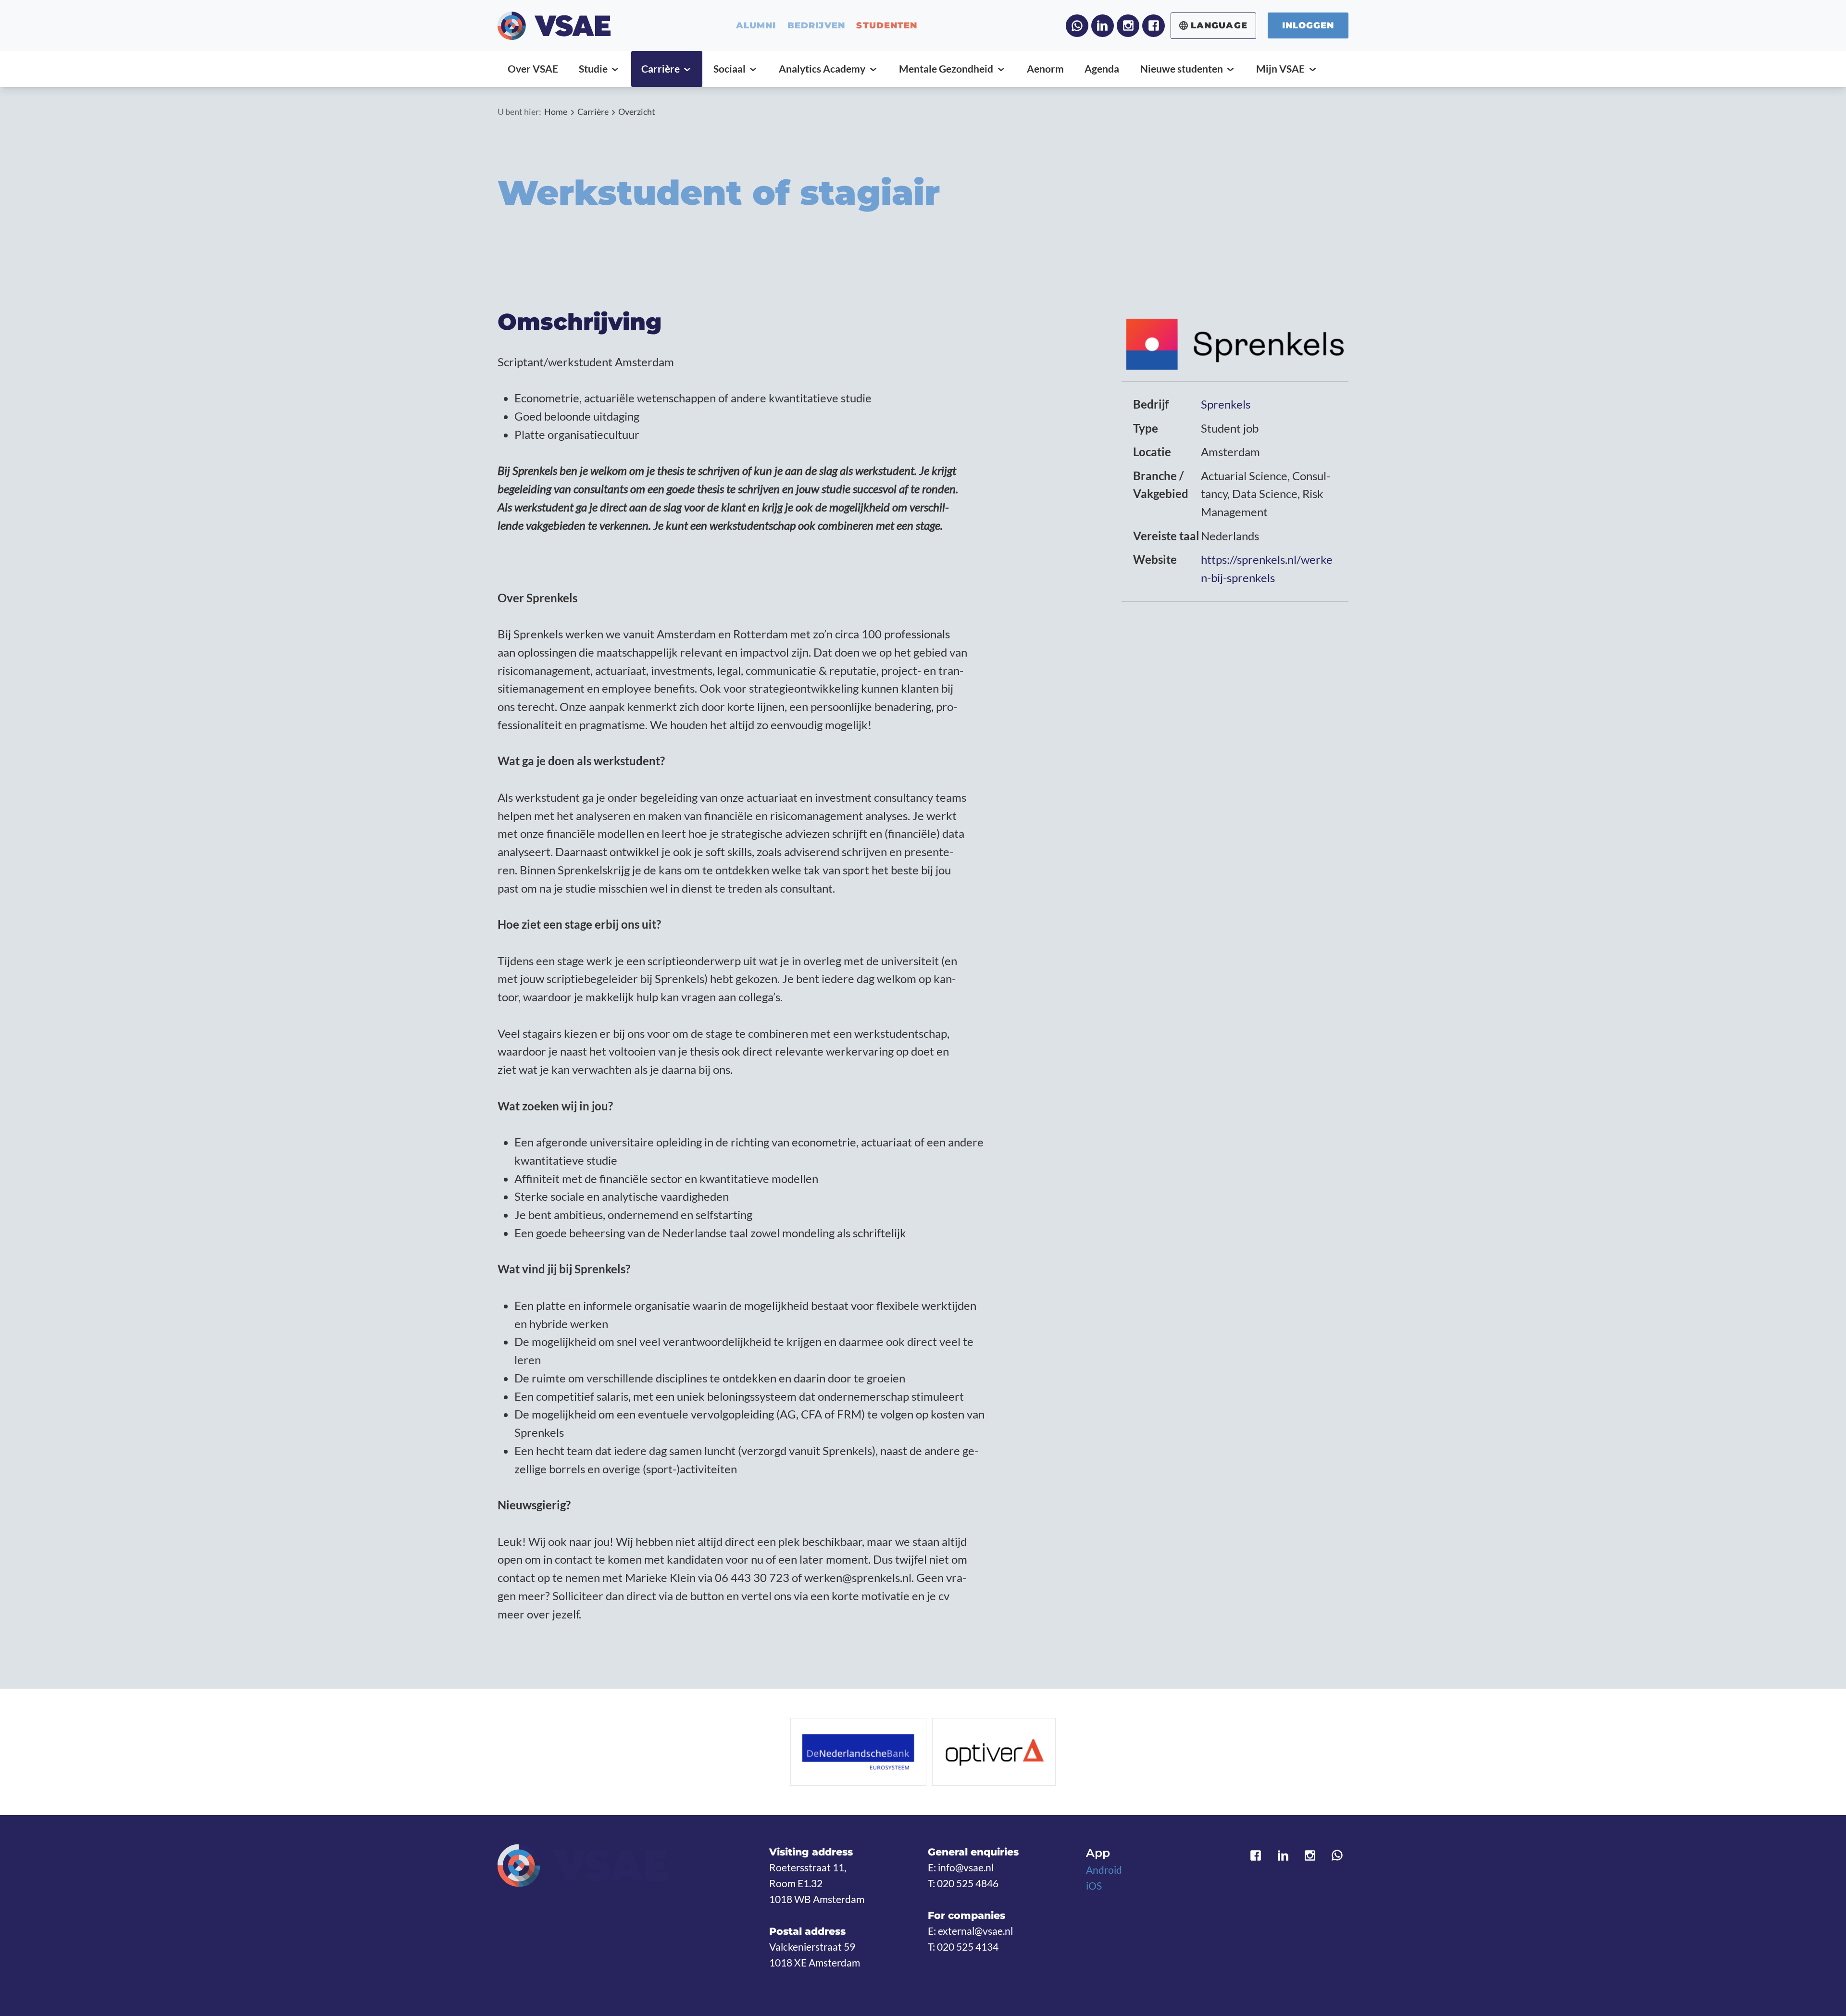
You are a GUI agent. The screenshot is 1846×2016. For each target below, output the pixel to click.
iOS (1094, 1886)
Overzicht (637, 112)
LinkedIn (1103, 26)
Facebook (1154, 26)
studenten (887, 25)
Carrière (593, 112)
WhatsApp (1077, 26)
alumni (756, 25)
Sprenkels (1226, 404)
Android (1104, 1870)
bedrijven (816, 25)
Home (556, 112)
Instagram (1128, 26)
